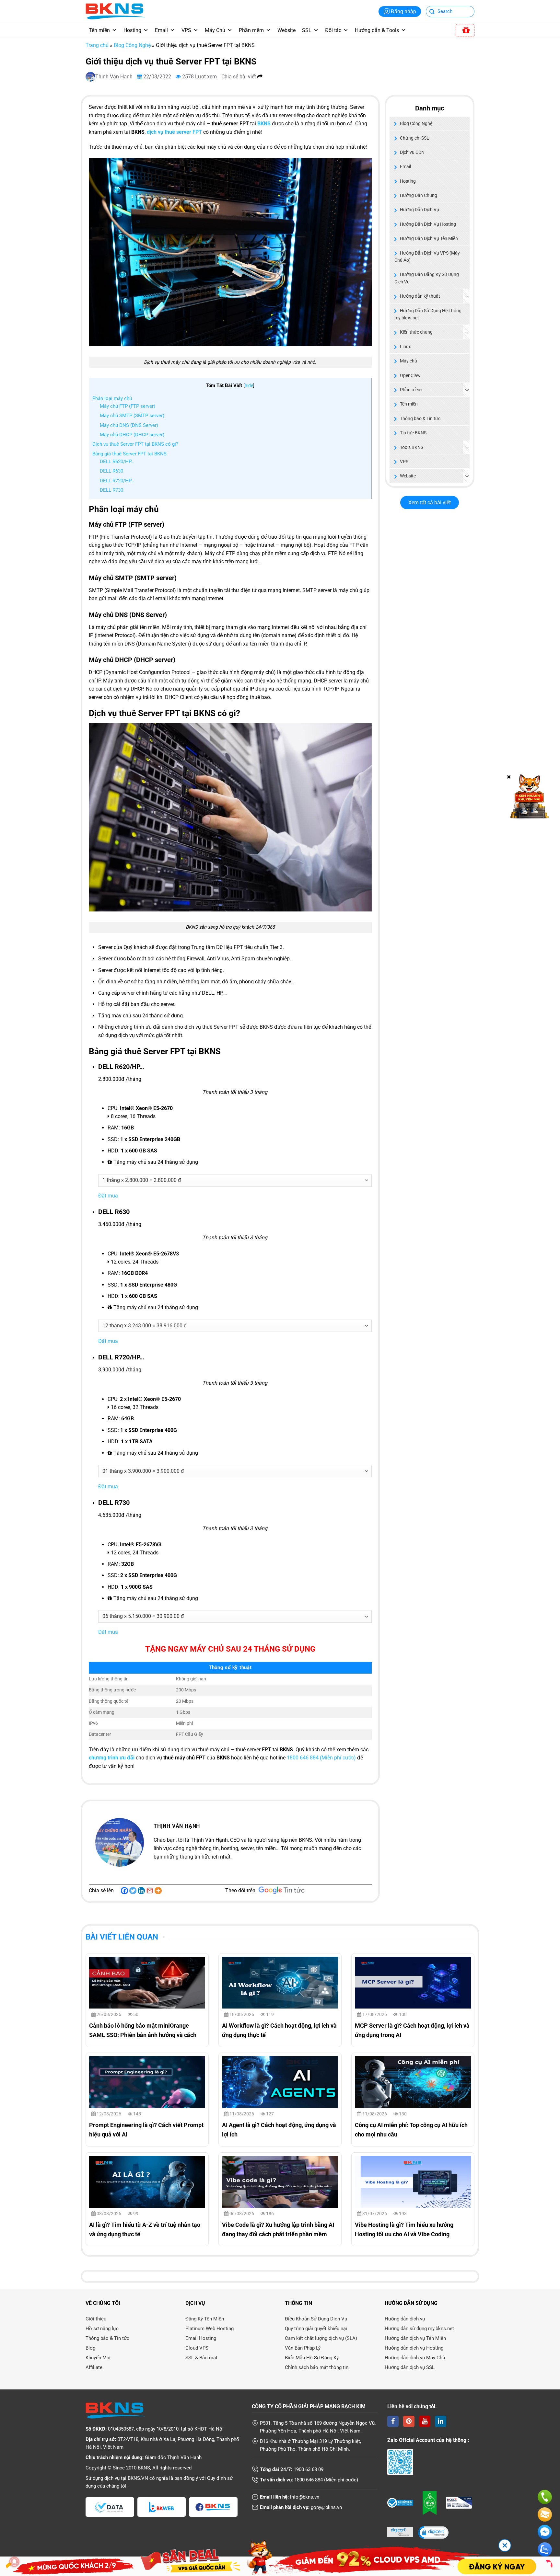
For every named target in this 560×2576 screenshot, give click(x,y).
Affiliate (94, 2367)
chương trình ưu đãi (112, 1758)
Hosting (132, 30)
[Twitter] (133, 1891)
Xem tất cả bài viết (430, 503)
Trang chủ (97, 45)
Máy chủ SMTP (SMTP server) (132, 416)
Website (286, 30)
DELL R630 (111, 471)
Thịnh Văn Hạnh (115, 77)
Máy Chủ (215, 30)
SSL (307, 30)
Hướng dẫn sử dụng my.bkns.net (419, 2329)
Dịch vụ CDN (412, 152)
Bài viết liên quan (122, 1937)
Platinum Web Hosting (210, 2329)
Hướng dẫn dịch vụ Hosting (414, 2348)
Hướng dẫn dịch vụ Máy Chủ (415, 2358)
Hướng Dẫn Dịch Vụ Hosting (428, 224)
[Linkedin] (141, 1891)
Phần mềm (251, 30)
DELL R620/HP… (117, 462)
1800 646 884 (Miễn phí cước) (321, 1758)
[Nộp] (432, 12)
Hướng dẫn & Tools (377, 30)
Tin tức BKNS (413, 433)
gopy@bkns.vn (326, 2507)
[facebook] (393, 2421)
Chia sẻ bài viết (239, 77)
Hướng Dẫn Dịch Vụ (420, 210)
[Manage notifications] (14, 2562)
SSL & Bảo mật (201, 2358)
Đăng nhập (403, 11)
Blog (90, 2348)
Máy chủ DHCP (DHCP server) (132, 435)
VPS (186, 30)
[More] (158, 1891)
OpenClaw (410, 375)
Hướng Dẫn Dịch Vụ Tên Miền (429, 238)
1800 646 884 (309, 2480)
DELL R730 (111, 490)
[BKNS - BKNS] (115, 11)
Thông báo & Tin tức (420, 418)
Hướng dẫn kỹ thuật (420, 296)
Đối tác (333, 30)
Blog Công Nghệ (132, 45)
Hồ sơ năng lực (102, 2329)
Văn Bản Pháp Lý (303, 2348)
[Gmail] (150, 1891)
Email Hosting (201, 2338)
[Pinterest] (409, 2421)
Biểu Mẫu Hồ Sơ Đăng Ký (312, 2358)
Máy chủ (408, 361)
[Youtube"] (425, 2421)
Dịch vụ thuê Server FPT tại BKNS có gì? (135, 444)
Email (161, 30)
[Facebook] (124, 1891)
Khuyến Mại (98, 2358)
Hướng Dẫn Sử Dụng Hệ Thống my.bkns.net (428, 314)
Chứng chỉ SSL (414, 138)
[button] (433, 2533)
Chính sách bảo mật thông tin (317, 2367)
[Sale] (465, 30)
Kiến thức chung (416, 332)
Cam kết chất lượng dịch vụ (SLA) (321, 2338)
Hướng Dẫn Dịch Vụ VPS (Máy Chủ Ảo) (427, 257)
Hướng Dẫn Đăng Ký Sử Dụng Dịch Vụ (427, 278)
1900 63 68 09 (309, 2469)
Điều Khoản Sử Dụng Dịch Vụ (316, 2319)
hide (249, 385)
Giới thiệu (96, 2319)
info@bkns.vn (305, 2497)
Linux (405, 347)
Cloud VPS (197, 2348)
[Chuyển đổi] (467, 296)
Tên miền (99, 30)
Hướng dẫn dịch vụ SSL (410, 2367)
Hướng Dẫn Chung (419, 195)
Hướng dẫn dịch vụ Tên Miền (415, 2338)
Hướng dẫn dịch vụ (405, 2319)
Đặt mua (108, 1196)
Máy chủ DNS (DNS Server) (129, 425)
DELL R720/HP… (117, 481)
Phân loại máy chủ (112, 398)
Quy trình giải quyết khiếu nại (316, 2329)
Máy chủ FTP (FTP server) (128, 406)
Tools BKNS (412, 447)
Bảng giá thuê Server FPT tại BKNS (129, 454)
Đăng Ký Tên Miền (205, 2319)
